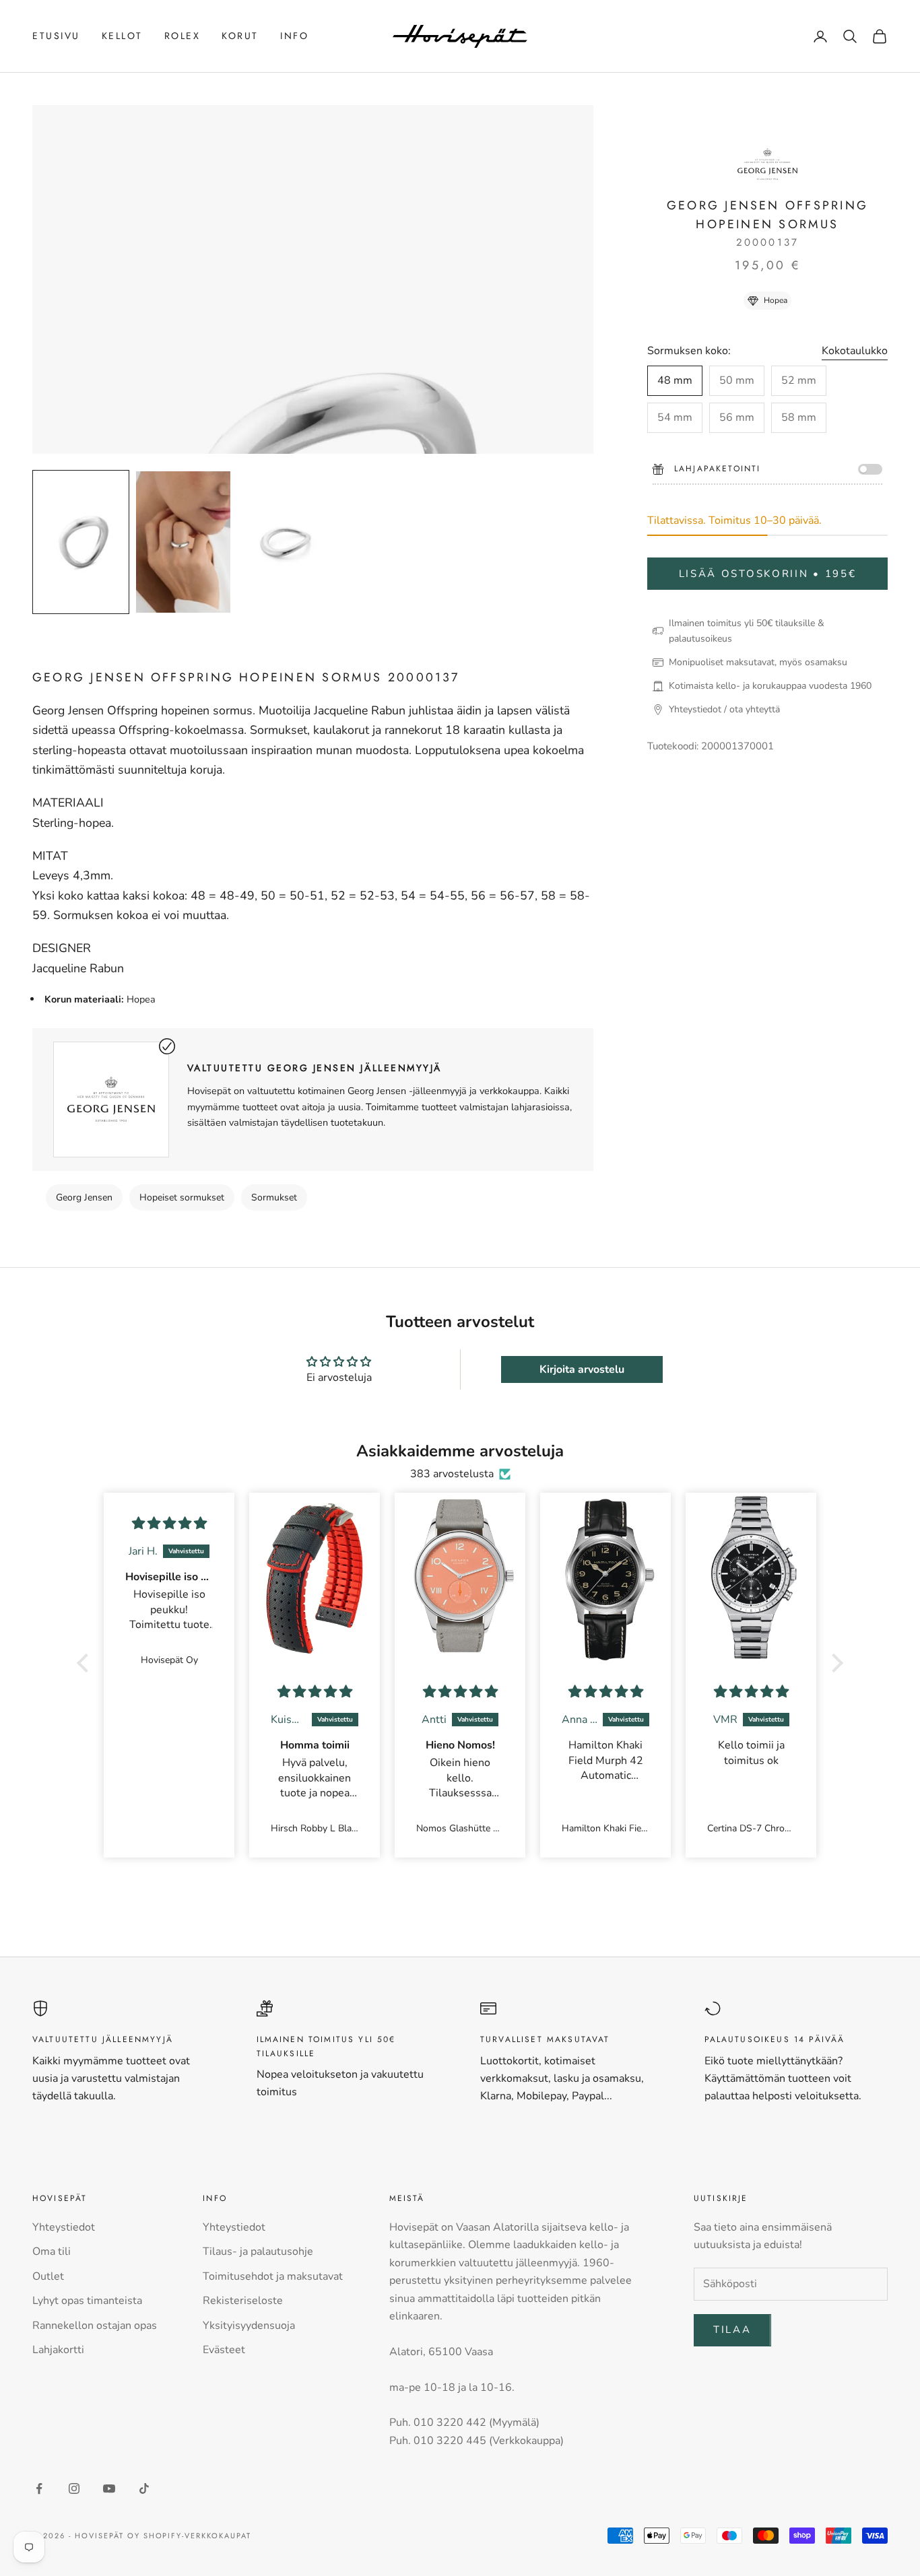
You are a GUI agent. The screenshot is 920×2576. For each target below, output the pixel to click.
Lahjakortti (58, 2350)
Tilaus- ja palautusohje (258, 2251)
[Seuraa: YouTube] (109, 2488)
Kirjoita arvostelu (582, 1369)
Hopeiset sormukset (182, 1197)
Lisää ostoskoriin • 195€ (768, 574)
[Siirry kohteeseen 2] (183, 542)
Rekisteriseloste (243, 2301)
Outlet (48, 2276)
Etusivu (56, 36)
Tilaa (732, 2330)
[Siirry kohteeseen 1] (81, 542)
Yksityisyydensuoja (249, 2326)
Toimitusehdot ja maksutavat (273, 2276)
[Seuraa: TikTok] (144, 2488)
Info (294, 36)
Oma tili (52, 2251)
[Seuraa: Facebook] (39, 2488)
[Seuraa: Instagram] (74, 2488)
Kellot (122, 36)
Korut (240, 36)
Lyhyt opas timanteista (87, 2301)
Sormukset (274, 1197)
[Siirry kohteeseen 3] (286, 542)
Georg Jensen (84, 1197)
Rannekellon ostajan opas (95, 2326)
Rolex (183, 36)
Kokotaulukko (855, 351)
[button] (86, 1662)
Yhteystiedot (64, 2227)
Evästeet (224, 2350)
